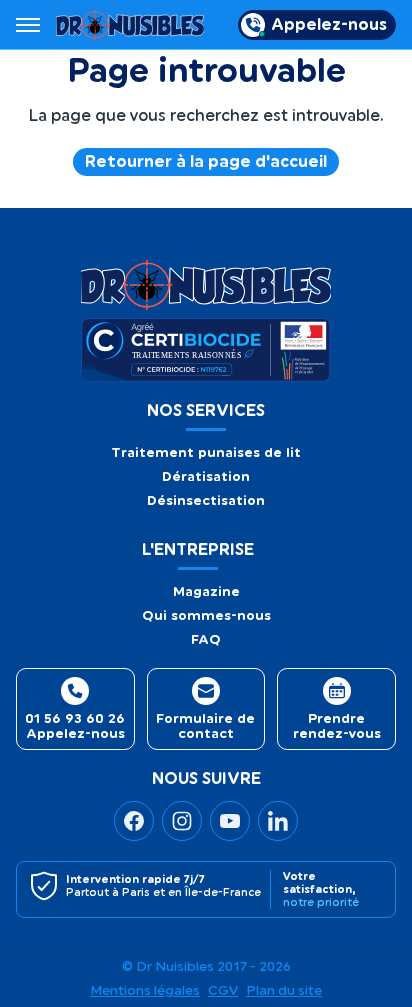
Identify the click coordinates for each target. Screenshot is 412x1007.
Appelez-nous (329, 25)
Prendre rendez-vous (337, 726)
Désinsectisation (206, 500)
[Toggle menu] (28, 25)
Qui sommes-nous (206, 615)
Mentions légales (145, 991)
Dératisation (206, 476)
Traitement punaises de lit (206, 452)
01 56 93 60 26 (75, 718)
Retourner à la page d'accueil (206, 162)
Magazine (206, 591)
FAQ (206, 639)
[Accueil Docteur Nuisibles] (130, 25)
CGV (223, 991)
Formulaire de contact (205, 726)
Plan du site (284, 991)
